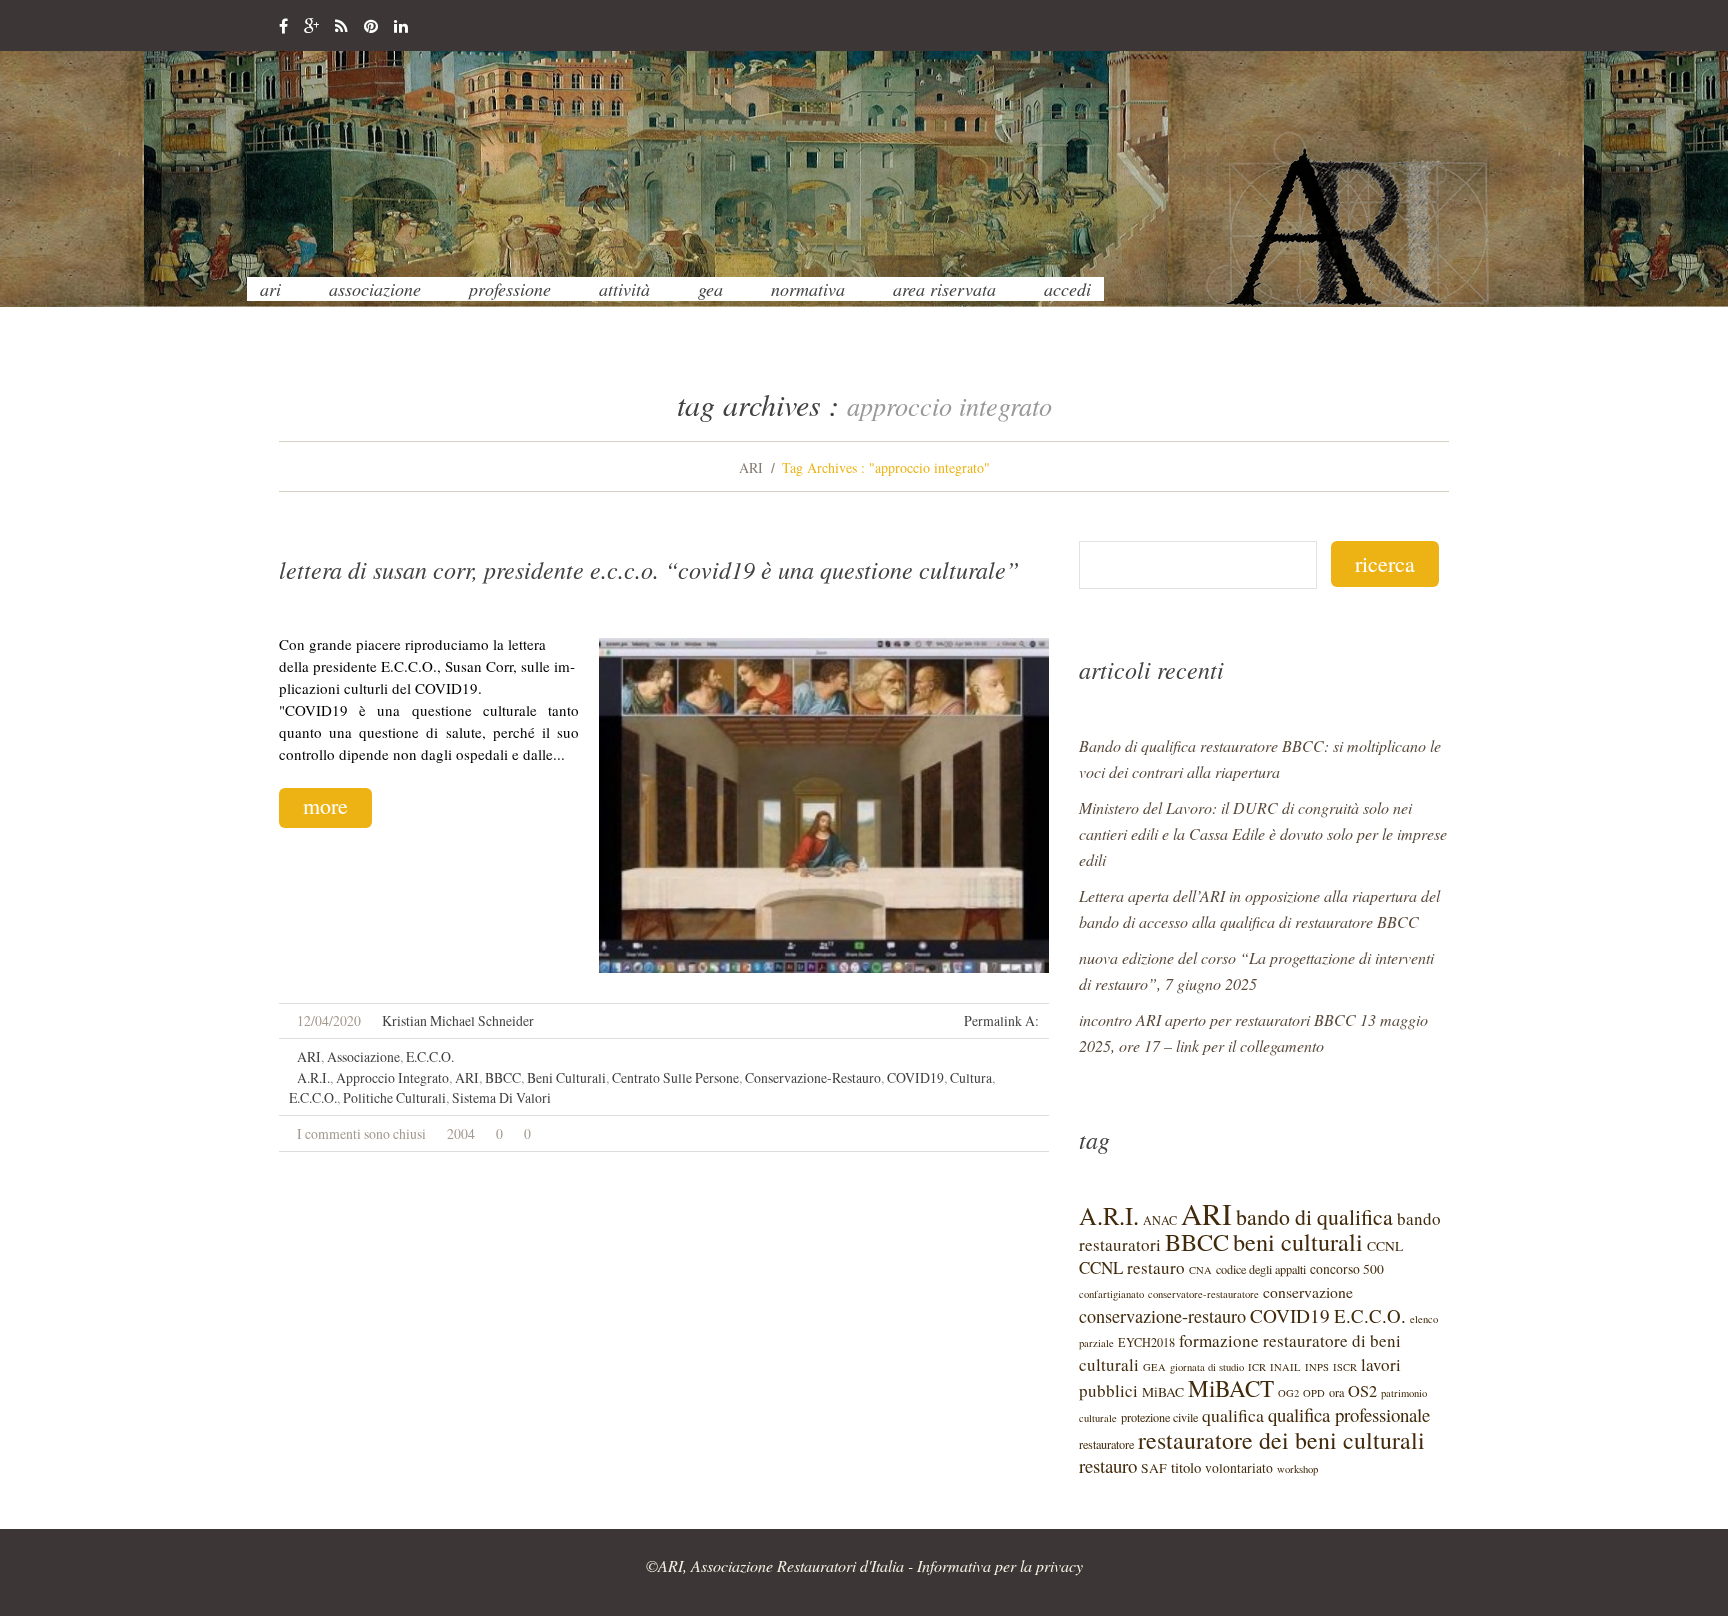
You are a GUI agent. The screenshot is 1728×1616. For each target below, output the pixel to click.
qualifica (1233, 1415)
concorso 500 (1347, 1269)
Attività (624, 289)
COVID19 (915, 1077)
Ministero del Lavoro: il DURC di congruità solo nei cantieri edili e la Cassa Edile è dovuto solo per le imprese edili (1263, 833)
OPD (1314, 1393)
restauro (1108, 1465)
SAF (1154, 1468)
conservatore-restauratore (1203, 1294)
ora (1336, 1392)
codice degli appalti (1261, 1269)
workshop (1297, 1469)
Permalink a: (1001, 1020)
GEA (710, 289)
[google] (311, 27)
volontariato (1239, 1468)
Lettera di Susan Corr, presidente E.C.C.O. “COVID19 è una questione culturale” (649, 569)
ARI (270, 289)
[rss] (341, 27)
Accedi (1067, 289)
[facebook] (283, 27)
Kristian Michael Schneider (458, 1020)
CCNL (1385, 1246)
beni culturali (566, 1077)
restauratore (1106, 1444)
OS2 (1362, 1391)
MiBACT (1231, 1388)
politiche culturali (394, 1097)
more (325, 805)
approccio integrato (392, 1077)
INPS (1317, 1367)
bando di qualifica (1314, 1216)
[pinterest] (371, 27)
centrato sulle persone (675, 1077)
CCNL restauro (1132, 1267)
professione (510, 289)
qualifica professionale (1349, 1414)
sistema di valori (501, 1097)
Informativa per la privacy (1000, 1565)
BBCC (503, 1077)
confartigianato (1111, 1294)
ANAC (1160, 1220)
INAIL (1285, 1367)
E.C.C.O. (430, 1056)
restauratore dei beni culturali (1281, 1440)
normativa (808, 289)
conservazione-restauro (813, 1077)
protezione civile (1159, 1417)
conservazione (1308, 1291)
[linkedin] (401, 27)
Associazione (375, 289)
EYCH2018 (1146, 1342)
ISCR (1345, 1367)
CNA (1200, 1270)
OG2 (1288, 1393)
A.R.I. (313, 1077)
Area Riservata (944, 289)
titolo (1186, 1467)
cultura (971, 1077)
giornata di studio (1207, 1367)
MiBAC (1163, 1392)
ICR (1257, 1367)
